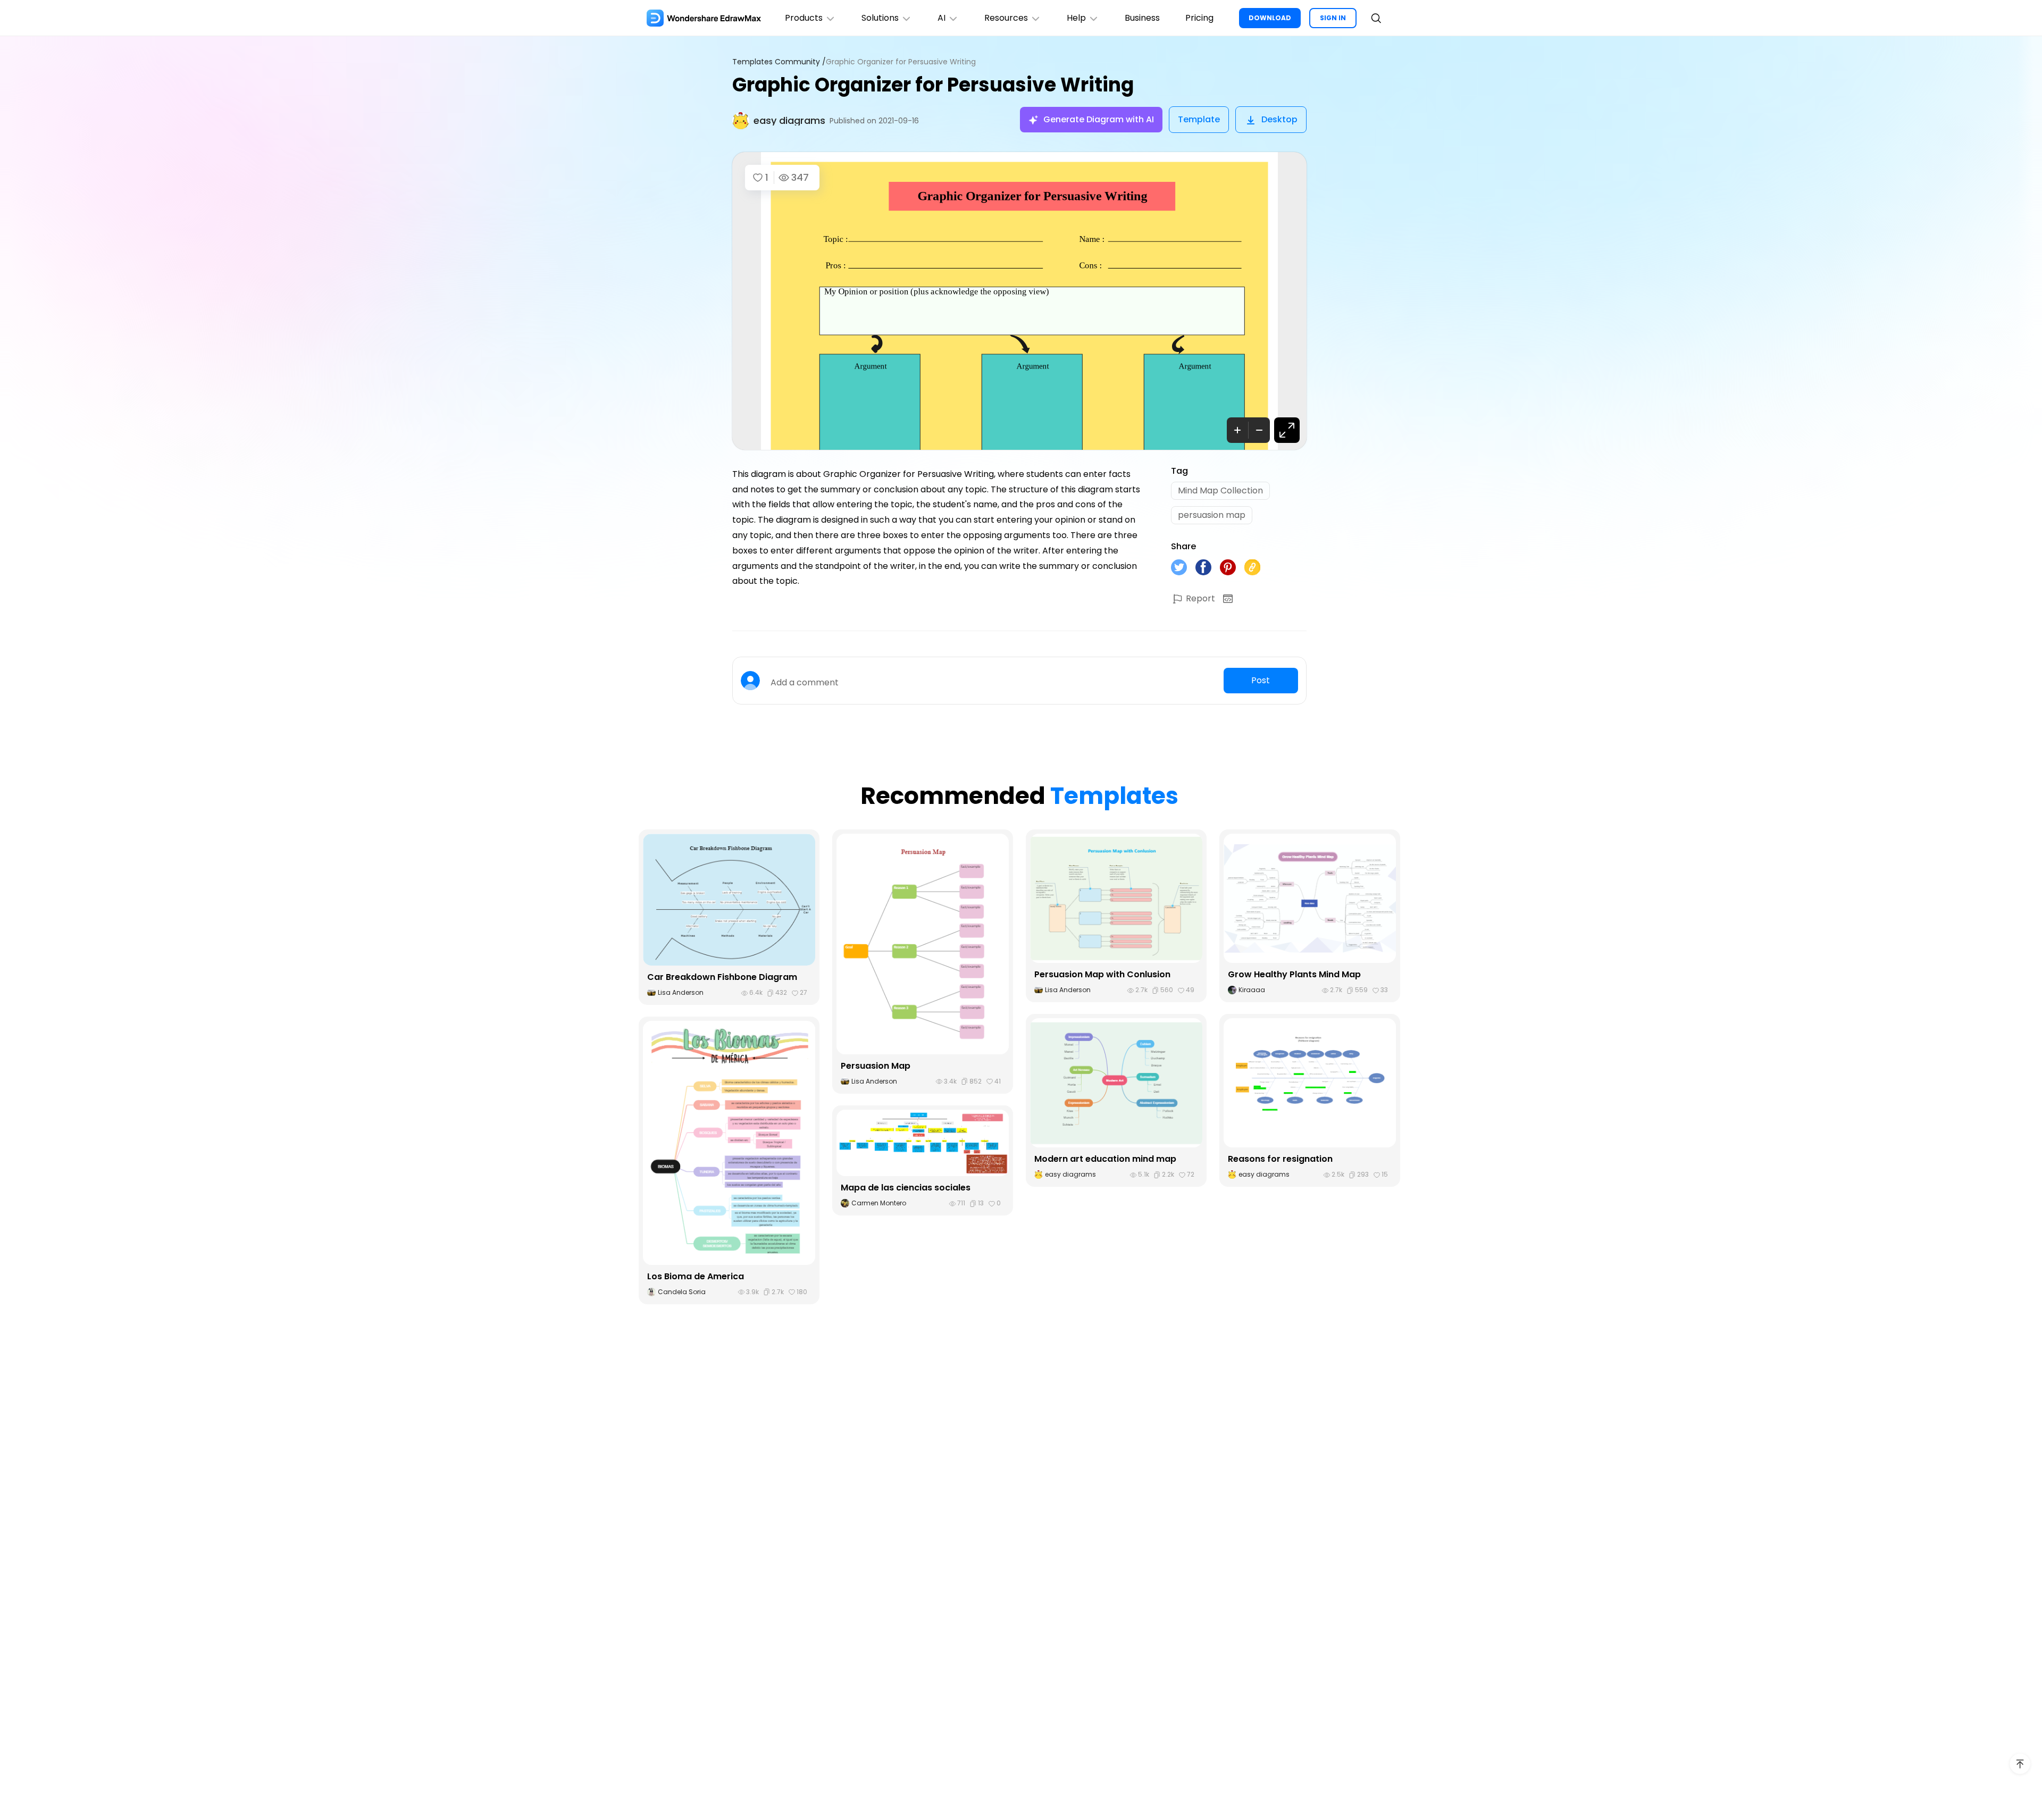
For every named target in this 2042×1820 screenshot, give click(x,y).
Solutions (880, 18)
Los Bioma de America (696, 1276)
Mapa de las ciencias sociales (906, 1188)
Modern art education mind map (1105, 1159)
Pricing (1199, 18)
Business (1142, 18)
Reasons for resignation (1280, 1159)
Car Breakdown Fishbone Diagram (722, 977)
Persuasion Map (876, 1066)
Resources (1006, 18)
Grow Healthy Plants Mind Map (1294, 974)
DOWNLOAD (1270, 18)
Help (1076, 18)
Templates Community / (779, 62)
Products (804, 18)
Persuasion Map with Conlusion (1102, 974)
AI (942, 18)
